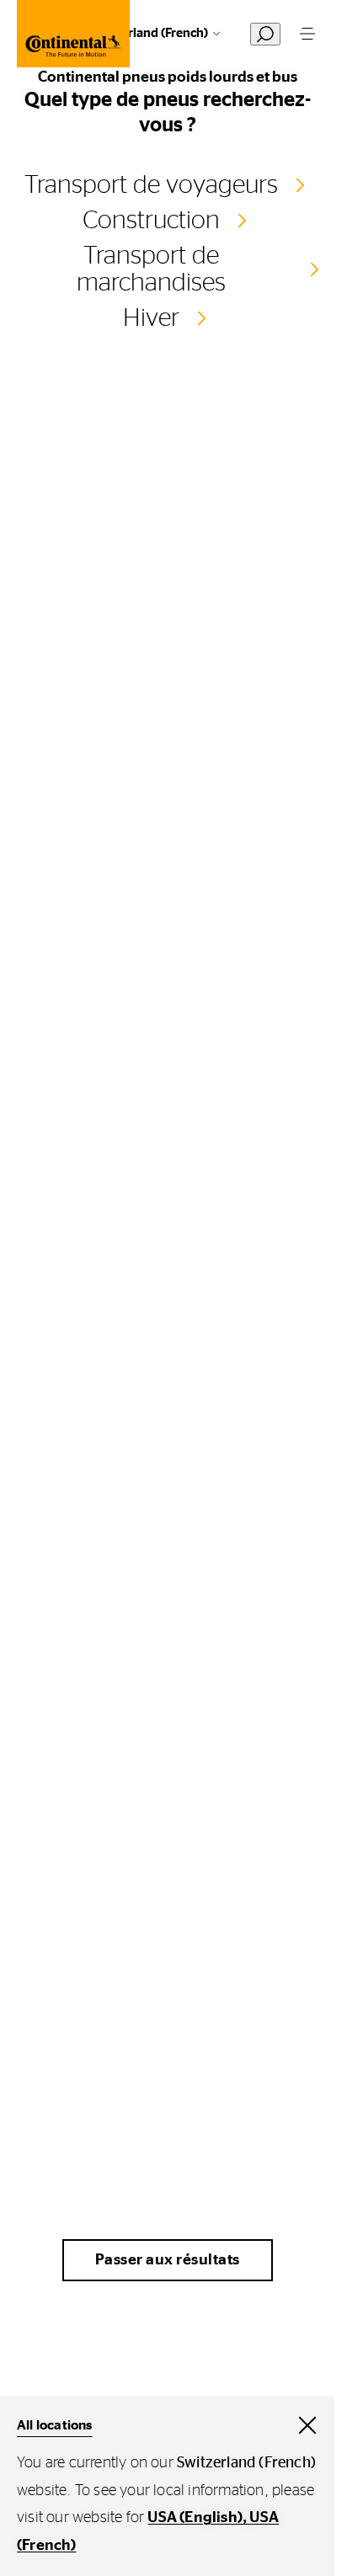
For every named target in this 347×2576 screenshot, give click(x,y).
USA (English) (195, 2518)
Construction (151, 221)
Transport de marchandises (151, 269)
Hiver (151, 318)
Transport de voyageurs (151, 185)
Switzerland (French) (149, 33)
